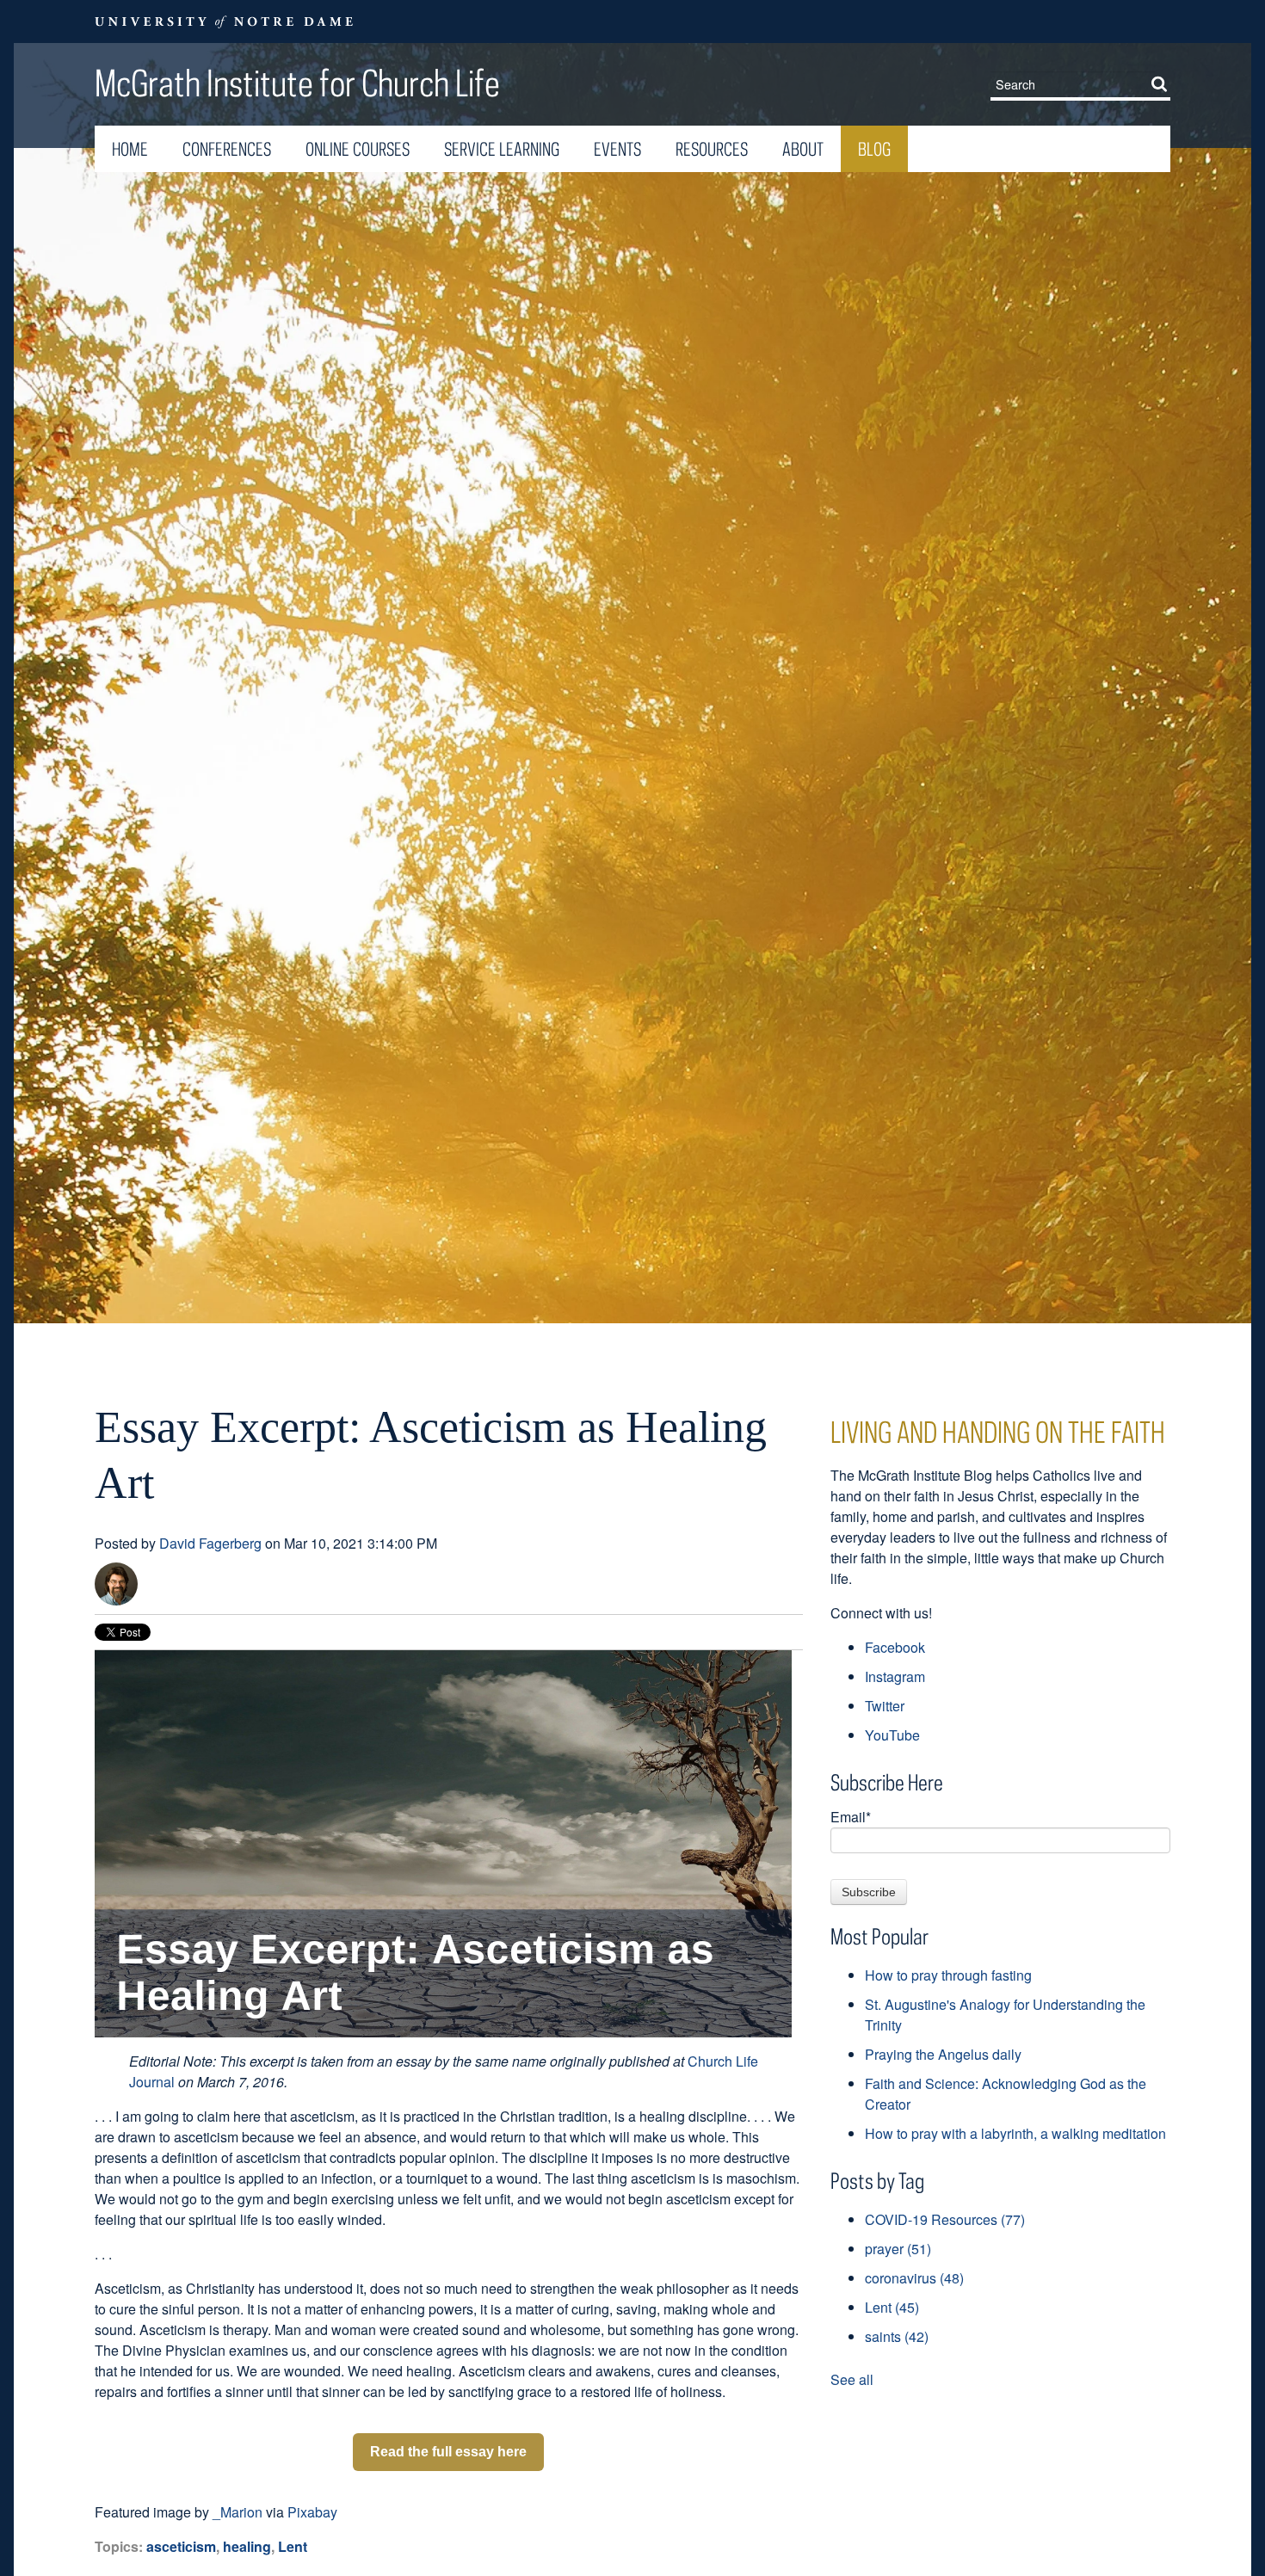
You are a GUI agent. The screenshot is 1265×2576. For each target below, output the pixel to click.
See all (852, 2379)
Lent (293, 2546)
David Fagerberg (210, 1543)
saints (897, 2336)
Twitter (885, 1706)
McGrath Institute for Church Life (297, 83)
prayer (898, 2249)
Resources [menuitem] (712, 149)
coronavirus (914, 2278)
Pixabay (312, 2512)
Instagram (895, 1676)
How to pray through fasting (948, 1975)
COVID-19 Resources (945, 2219)
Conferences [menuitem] (227, 149)
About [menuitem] (803, 149)
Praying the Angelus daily (943, 2054)
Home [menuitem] (130, 149)
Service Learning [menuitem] (502, 149)
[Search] (1163, 83)
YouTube (892, 1735)
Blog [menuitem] (874, 149)
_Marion (238, 2512)
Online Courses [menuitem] (358, 149)
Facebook (895, 1647)
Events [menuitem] (617, 149)
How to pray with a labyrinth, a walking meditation (1015, 2133)
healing (247, 2546)
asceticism (181, 2546)
